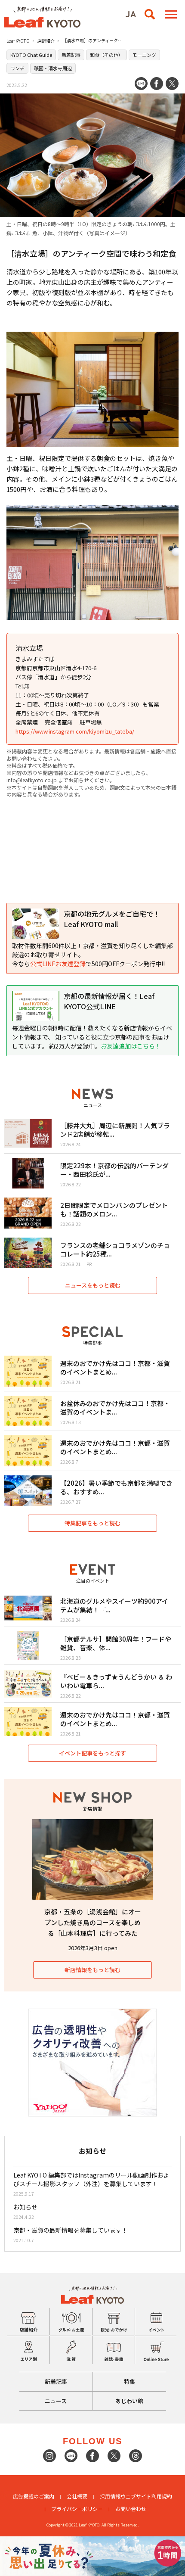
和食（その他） (106, 55)
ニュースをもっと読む (93, 1285)
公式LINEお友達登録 (58, 964)
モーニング (144, 55)
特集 (129, 2382)
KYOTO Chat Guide (31, 55)
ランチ (17, 68)
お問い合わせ (131, 2509)
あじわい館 (129, 2401)
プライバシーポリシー (77, 2509)
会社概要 (77, 2496)
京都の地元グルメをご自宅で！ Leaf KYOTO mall (112, 919)
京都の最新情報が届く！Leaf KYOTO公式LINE (109, 1001)
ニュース (56, 2401)
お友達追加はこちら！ (131, 1046)
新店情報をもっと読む (92, 1970)
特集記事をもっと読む (92, 1523)
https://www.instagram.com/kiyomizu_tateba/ (75, 731)
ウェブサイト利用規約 (146, 2496)
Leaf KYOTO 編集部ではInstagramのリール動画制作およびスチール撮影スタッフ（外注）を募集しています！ (91, 2179)
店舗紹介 (46, 41)
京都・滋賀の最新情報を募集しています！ (71, 2230)
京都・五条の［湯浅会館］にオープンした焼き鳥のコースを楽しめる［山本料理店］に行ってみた (93, 1922)
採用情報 (110, 2496)
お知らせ (25, 2207)
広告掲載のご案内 (34, 2496)
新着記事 (71, 55)
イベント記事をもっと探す (92, 1753)
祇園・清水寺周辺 (53, 68)
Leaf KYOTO (18, 41)
